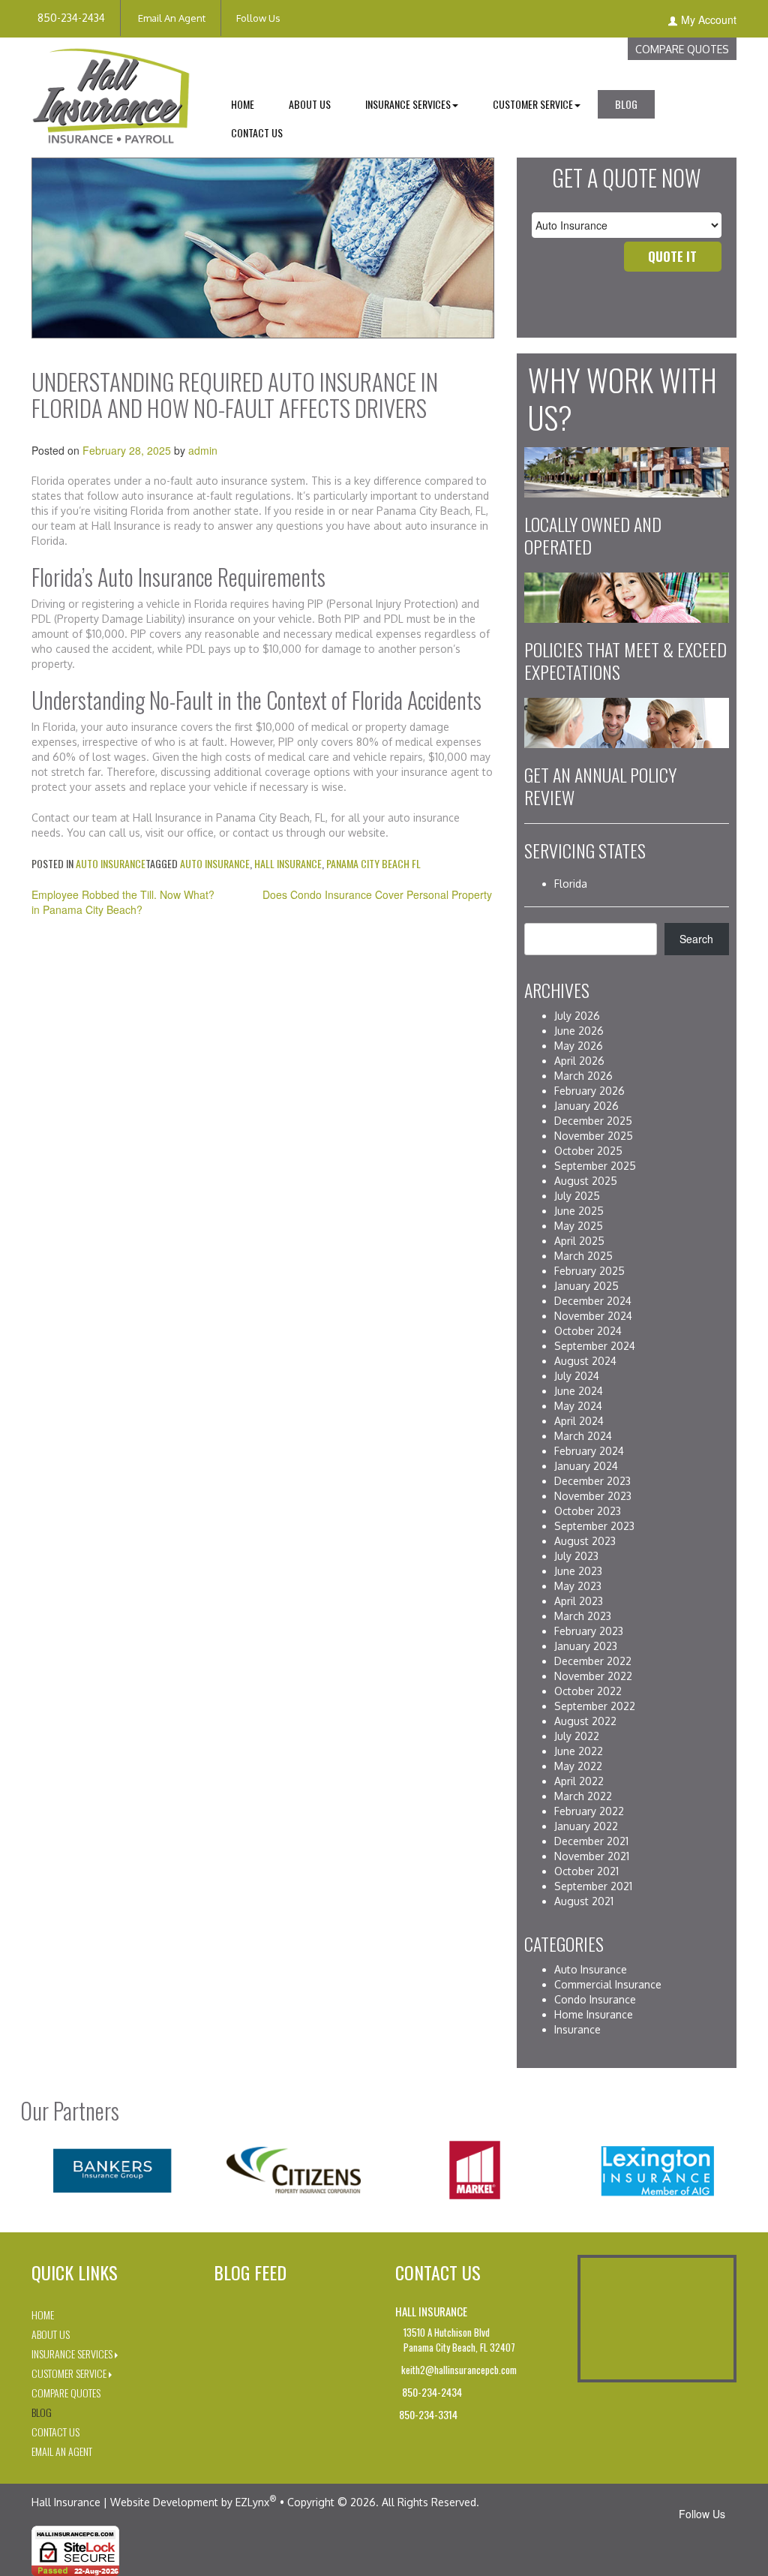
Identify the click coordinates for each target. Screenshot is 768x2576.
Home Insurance (594, 2014)
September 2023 (594, 1526)
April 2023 (579, 1601)
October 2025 (588, 1151)
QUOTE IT (672, 256)
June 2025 (579, 1211)
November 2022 (593, 1676)
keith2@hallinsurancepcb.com (458, 2370)
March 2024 (583, 1436)
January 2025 (586, 1286)
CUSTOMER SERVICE (533, 104)
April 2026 (579, 1061)
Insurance (577, 2029)
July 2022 (577, 1736)
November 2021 (592, 1856)
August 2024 (585, 1361)
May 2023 (578, 1586)
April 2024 (579, 1421)
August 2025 (586, 1181)
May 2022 (578, 1766)
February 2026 (589, 1091)
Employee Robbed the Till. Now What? (123, 894)
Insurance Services (72, 2354)
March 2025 (583, 1256)
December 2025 (593, 1121)
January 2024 (586, 1466)
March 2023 (583, 1616)
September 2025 (595, 1166)
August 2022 (585, 1721)
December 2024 (593, 1301)
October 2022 (588, 1691)
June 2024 (579, 1391)
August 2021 (584, 1901)
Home (243, 104)
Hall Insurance (288, 863)
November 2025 (594, 1136)
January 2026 (586, 1106)
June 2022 (579, 1751)
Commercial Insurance (608, 1984)
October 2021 (586, 1871)
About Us (310, 104)
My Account (709, 20)
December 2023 (592, 1481)
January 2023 (586, 1646)
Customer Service (69, 2373)
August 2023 (585, 1541)
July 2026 (577, 1016)
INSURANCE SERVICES (408, 104)
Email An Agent (171, 18)
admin (203, 450)
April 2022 (579, 1781)
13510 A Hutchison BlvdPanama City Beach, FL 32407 (459, 2340)
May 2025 (579, 1226)
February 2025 (589, 1271)
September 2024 (595, 1346)
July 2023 (576, 1556)
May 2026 (579, 1046)
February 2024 (589, 1451)
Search (696, 939)
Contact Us (257, 132)
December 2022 (593, 1661)
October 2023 (588, 1511)
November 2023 (593, 1496)
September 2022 (595, 1706)
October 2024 (588, 1331)
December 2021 (591, 1841)
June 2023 (578, 1571)
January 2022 (586, 1826)
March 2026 (583, 1076)
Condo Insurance (595, 1999)
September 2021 (593, 1886)
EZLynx (252, 2502)
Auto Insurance (111, 863)
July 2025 (577, 1196)
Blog (626, 104)
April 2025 (579, 1241)
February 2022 (589, 1811)
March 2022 (583, 1796)
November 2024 (593, 1316)
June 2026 (579, 1031)
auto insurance (215, 863)
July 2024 (577, 1376)
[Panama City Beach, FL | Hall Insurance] (111, 94)
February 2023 (589, 1631)
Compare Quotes (682, 49)
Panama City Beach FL (373, 863)
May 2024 (578, 1406)
